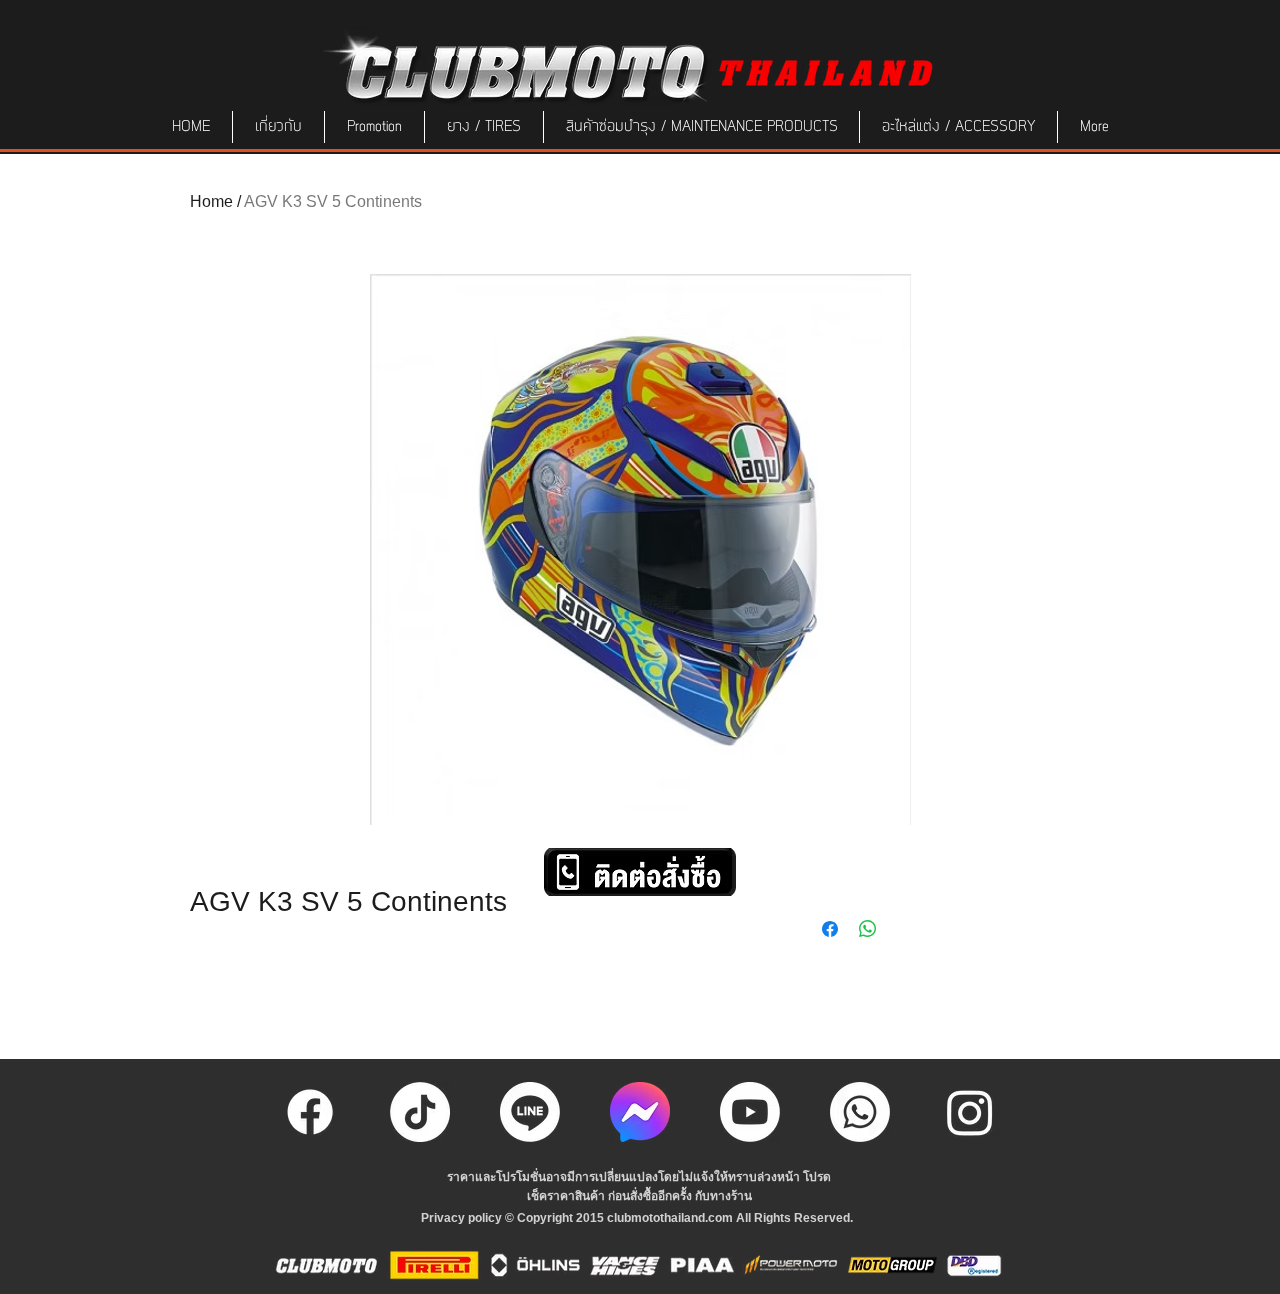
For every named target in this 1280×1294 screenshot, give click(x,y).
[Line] (530, 1112)
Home (211, 201)
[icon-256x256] (640, 1112)
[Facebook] (310, 1112)
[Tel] (860, 1112)
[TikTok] (420, 1112)
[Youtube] (750, 1112)
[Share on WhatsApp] (868, 929)
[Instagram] (970, 1112)
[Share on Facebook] (830, 929)
